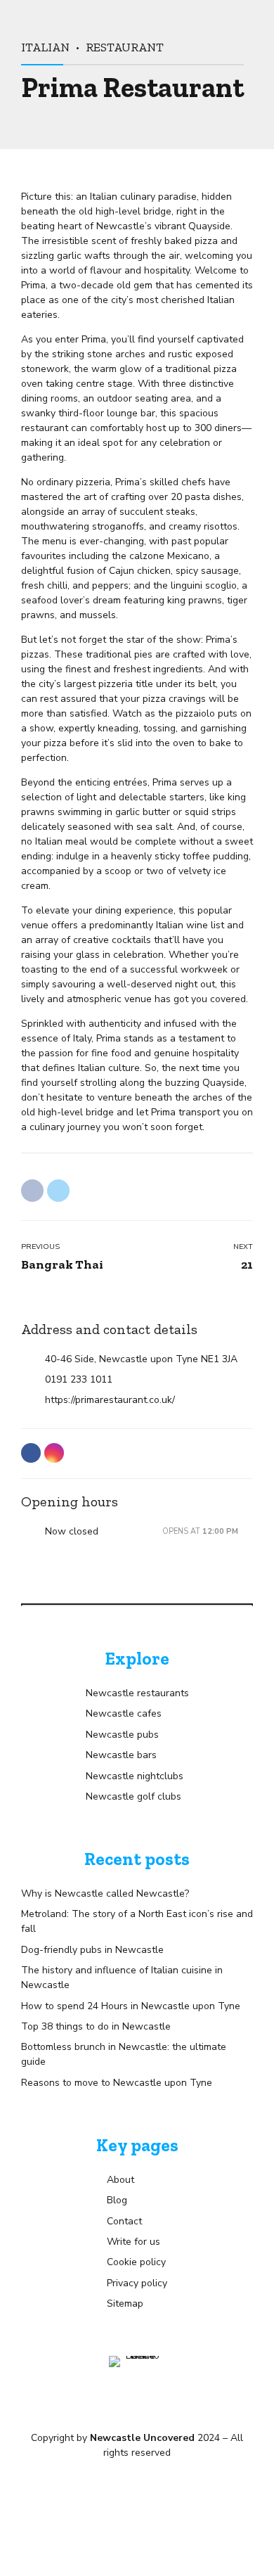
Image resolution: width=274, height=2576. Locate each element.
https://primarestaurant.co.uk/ (110, 1400)
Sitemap (125, 2303)
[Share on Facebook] (32, 1191)
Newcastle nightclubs (135, 1776)
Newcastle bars (121, 1755)
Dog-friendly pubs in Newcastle (92, 1950)
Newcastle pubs (122, 1735)
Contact (124, 2221)
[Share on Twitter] (58, 1191)
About (120, 2180)
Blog (117, 2200)
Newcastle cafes (124, 1713)
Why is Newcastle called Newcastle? (105, 1893)
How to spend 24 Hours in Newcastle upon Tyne (131, 2006)
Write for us (133, 2242)
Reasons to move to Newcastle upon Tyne (117, 2083)
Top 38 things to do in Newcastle (96, 2026)
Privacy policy (137, 2283)
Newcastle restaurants (137, 1693)
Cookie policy (136, 2262)
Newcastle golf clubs (133, 1796)
